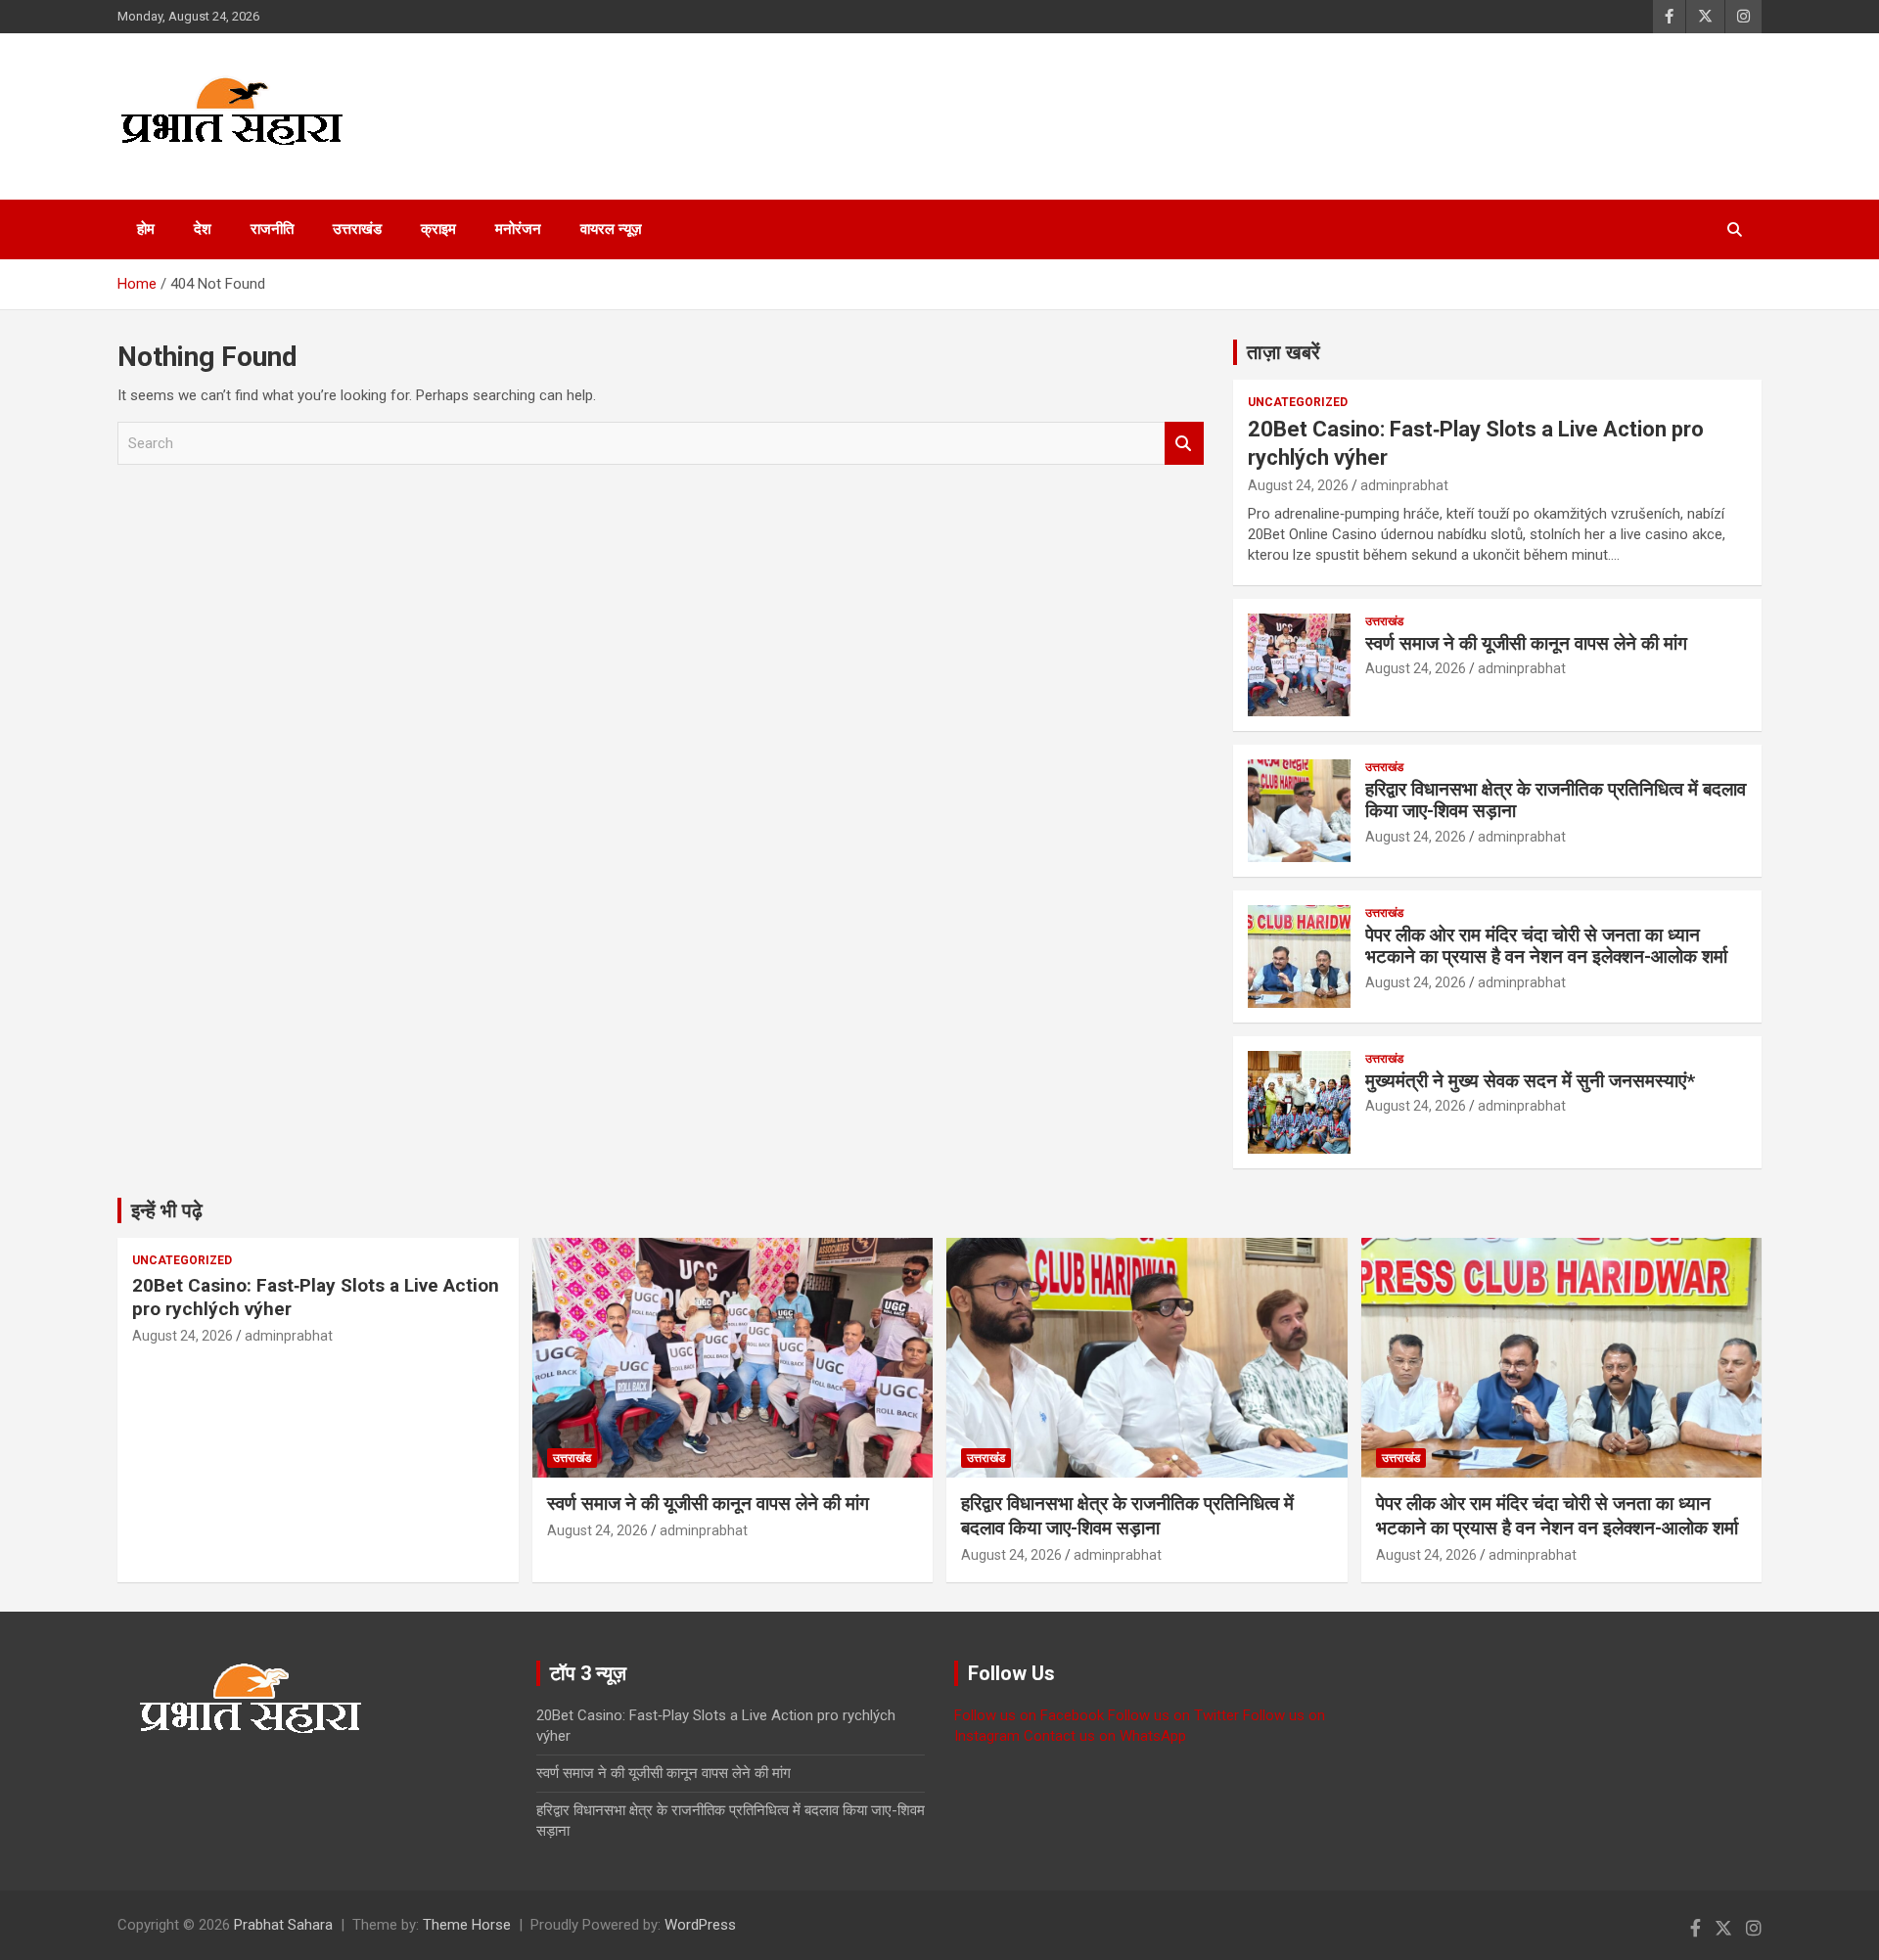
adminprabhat (1404, 485)
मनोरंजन (518, 229)
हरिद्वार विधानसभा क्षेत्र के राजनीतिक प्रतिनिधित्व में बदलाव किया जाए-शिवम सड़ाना (1556, 800)
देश (203, 229)
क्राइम (438, 229)
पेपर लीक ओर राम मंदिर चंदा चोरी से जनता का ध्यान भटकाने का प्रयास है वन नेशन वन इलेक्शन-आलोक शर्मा (1546, 946)
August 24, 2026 (1298, 485)
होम (146, 229)
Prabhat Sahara (283, 1925)
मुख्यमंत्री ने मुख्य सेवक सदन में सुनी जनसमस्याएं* (1530, 1081)
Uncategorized (1298, 402)
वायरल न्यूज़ (611, 229)
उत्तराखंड (357, 229)
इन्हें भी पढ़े (167, 1210)
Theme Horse (467, 1925)
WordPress (700, 1925)
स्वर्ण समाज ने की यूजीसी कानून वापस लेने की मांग (1526, 643)
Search (1184, 444)
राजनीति (272, 229)
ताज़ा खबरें (1283, 352)
